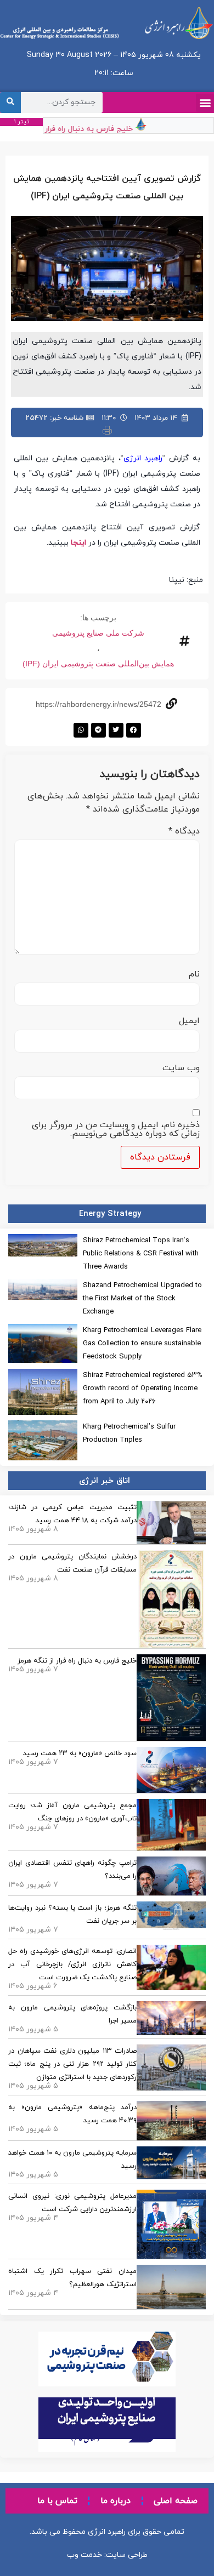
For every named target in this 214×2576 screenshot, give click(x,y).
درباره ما (116, 2501)
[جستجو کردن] (10, 102)
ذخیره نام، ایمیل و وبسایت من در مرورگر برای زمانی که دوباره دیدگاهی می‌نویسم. (116, 1129)
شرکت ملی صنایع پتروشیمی (98, 633)
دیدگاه (184, 831)
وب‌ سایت (181, 1068)
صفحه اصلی (176, 2501)
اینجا (78, 543)
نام (194, 974)
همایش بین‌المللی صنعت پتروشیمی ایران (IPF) (98, 664)
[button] (205, 103)
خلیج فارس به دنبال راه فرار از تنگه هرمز (75, 129)
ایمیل (189, 1021)
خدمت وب (85, 2555)
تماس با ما (57, 2501)
